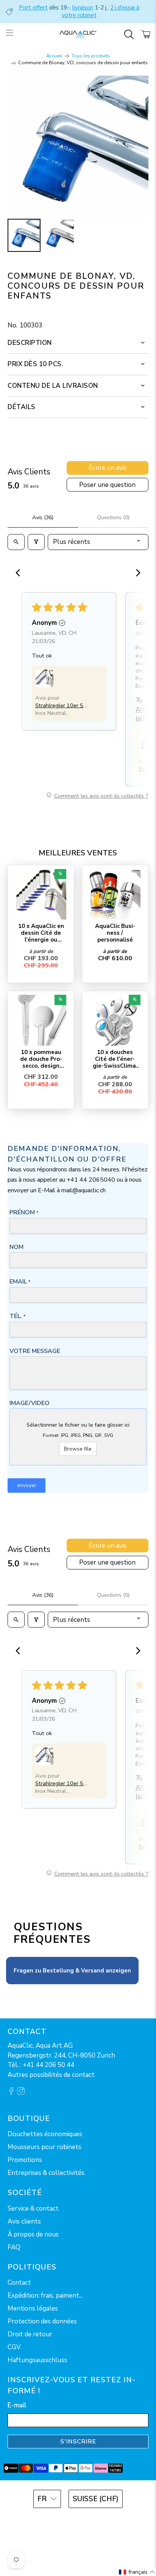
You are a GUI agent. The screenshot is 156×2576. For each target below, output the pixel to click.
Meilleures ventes (78, 853)
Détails (22, 407)
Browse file (78, 1449)
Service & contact (33, 2209)
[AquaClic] (78, 35)
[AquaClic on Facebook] (11, 2093)
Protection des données (42, 2321)
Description (30, 343)
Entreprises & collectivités (46, 2173)
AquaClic (88, 2520)
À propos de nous (33, 2234)
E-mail (17, 2405)
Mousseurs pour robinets (44, 2147)
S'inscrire (78, 2442)
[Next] (136, 574)
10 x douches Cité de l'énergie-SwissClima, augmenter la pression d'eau (115, 1059)
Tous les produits (91, 56)
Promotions (25, 2160)
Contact (19, 2283)
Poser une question (107, 485)
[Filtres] (36, 542)
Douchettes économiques (45, 2134)
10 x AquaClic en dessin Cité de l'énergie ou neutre (41, 933)
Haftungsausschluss (37, 2360)
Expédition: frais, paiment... (45, 2295)
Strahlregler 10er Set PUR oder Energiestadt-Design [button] (62, 705)
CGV (14, 2347)
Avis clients (24, 2221)
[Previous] (20, 574)
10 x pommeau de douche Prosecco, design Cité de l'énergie (41, 1059)
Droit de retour (30, 2334)
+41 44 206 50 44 (48, 2065)
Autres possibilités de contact (51, 2075)
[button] (44, 678)
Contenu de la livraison (53, 386)
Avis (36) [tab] (43, 518)
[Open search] (16, 542)
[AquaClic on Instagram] (21, 2093)
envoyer (27, 1485)
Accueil (54, 56)
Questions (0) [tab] (113, 518)
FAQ (14, 2247)
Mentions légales (33, 2308)
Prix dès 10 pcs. (35, 364)
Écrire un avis (108, 468)
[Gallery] (78, 165)
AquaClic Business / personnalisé (115, 933)
